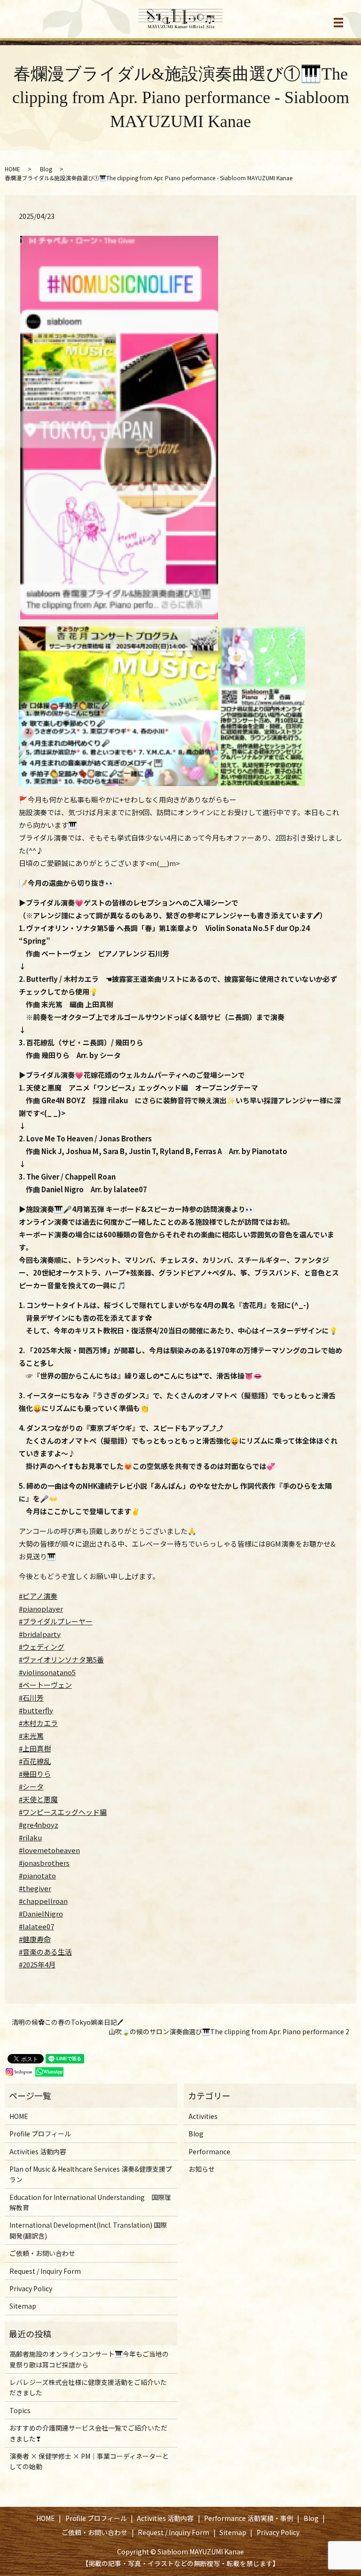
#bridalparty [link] (40, 1634)
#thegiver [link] (35, 1888)
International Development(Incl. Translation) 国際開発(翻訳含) (88, 2230)
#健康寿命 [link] (35, 1939)
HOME (12, 169)
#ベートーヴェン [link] (45, 1685)
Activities (203, 2116)
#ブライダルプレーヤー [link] (56, 1621)
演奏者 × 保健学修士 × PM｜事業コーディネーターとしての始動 (89, 2461)
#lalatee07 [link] (36, 1926)
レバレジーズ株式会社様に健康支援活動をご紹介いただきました (88, 2387)
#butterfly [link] (36, 1710)
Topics (20, 2410)
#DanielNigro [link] (41, 1914)
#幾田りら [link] (35, 1774)
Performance (209, 2151)
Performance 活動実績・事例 (249, 2518)
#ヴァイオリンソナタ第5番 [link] (61, 1659)
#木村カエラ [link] (38, 1723)
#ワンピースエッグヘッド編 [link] (63, 1812)
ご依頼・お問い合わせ (42, 2253)
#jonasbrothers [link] (44, 1863)
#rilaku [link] (30, 1837)
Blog (46, 169)
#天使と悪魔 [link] (38, 1799)
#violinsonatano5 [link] (47, 1672)
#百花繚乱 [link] (35, 1761)
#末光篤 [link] (31, 1736)
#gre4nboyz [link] (39, 1825)
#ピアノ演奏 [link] (38, 1596)
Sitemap (23, 2306)
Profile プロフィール (40, 2134)
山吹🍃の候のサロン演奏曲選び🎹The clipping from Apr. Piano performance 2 (229, 2032)
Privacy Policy (31, 2288)
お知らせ (202, 2169)
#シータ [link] (31, 1786)
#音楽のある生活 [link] (45, 1952)
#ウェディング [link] (42, 1647)
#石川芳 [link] (31, 1697)
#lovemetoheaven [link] (49, 1850)
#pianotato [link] (37, 1875)
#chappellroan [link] (43, 1901)
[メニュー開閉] (338, 23)
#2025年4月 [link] (37, 1964)
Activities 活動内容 (38, 2151)
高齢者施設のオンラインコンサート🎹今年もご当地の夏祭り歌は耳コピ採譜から (89, 2359)
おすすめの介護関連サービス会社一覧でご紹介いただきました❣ (88, 2433)
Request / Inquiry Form (45, 2271)
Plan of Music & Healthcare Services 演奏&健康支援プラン (91, 2174)
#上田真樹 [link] (35, 1748)
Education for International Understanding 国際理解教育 (90, 2202)
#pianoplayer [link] (41, 1609)
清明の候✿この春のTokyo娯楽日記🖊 (67, 2022)
